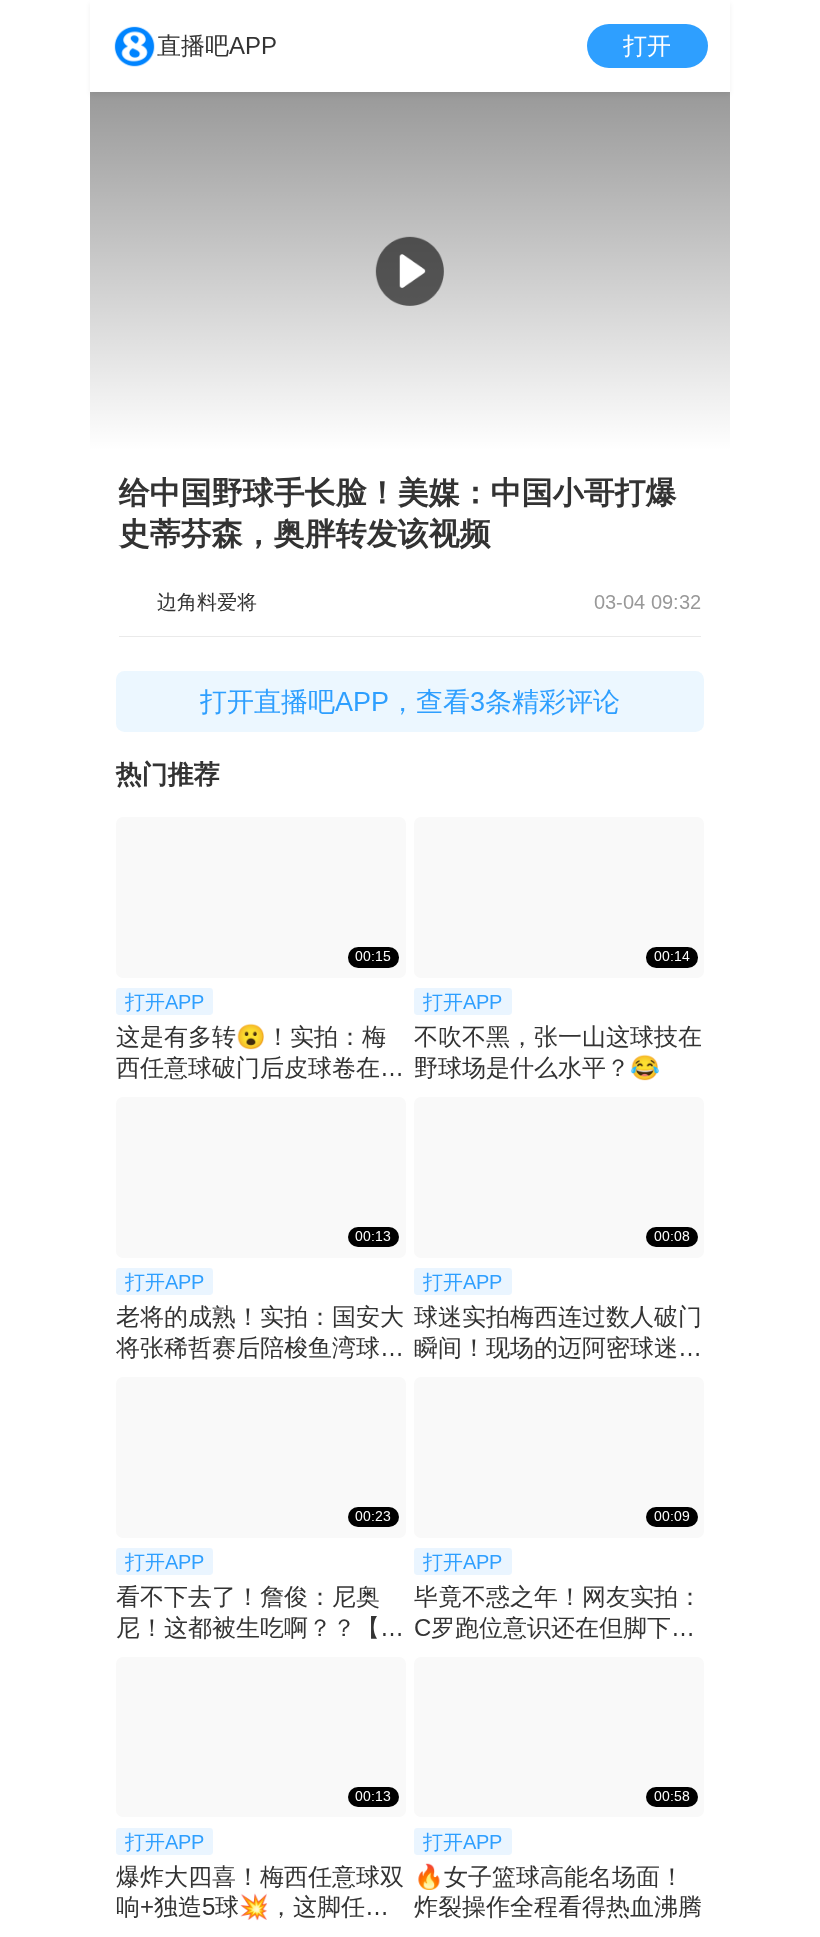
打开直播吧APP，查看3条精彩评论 (410, 701)
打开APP (164, 1001)
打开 (647, 45)
